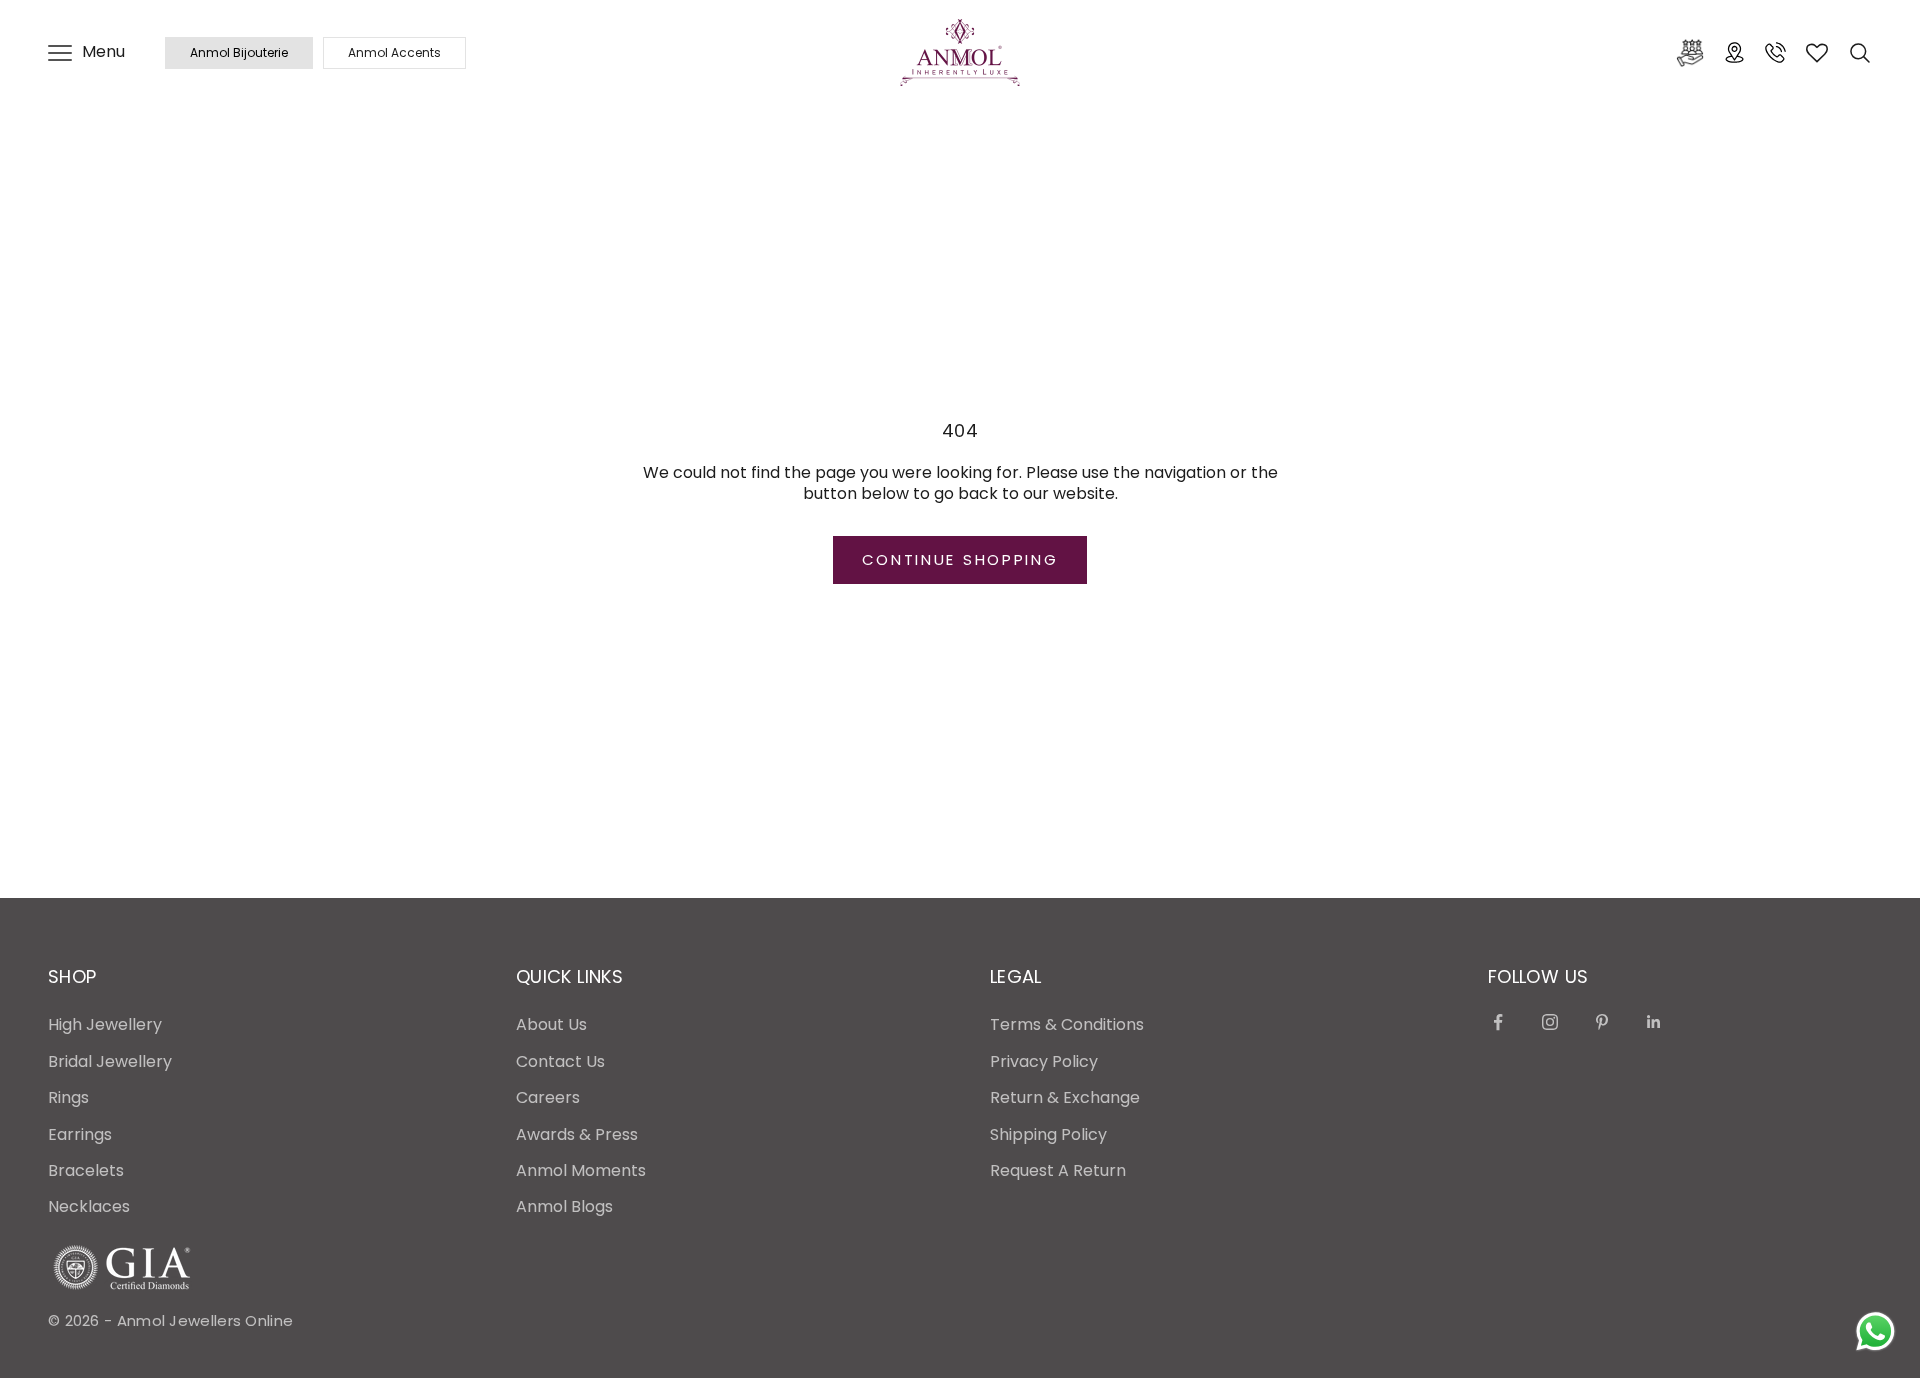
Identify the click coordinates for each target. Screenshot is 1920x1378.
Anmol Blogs (564, 1206)
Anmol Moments (581, 1170)
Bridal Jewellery (110, 1061)
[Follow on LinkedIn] (1654, 1022)
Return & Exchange (1065, 1097)
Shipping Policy (1048, 1134)
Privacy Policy (1044, 1061)
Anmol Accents (394, 52)
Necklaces (89, 1206)
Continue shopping (960, 559)
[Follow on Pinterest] (1602, 1022)
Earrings (80, 1134)
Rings (68, 1097)
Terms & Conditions (1067, 1024)
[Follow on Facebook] (1498, 1022)
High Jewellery (105, 1024)
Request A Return (1058, 1170)
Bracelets (86, 1170)
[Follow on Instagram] (1550, 1022)
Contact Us (560, 1061)
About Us (551, 1024)
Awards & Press (577, 1134)
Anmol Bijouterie (239, 52)
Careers (548, 1097)
